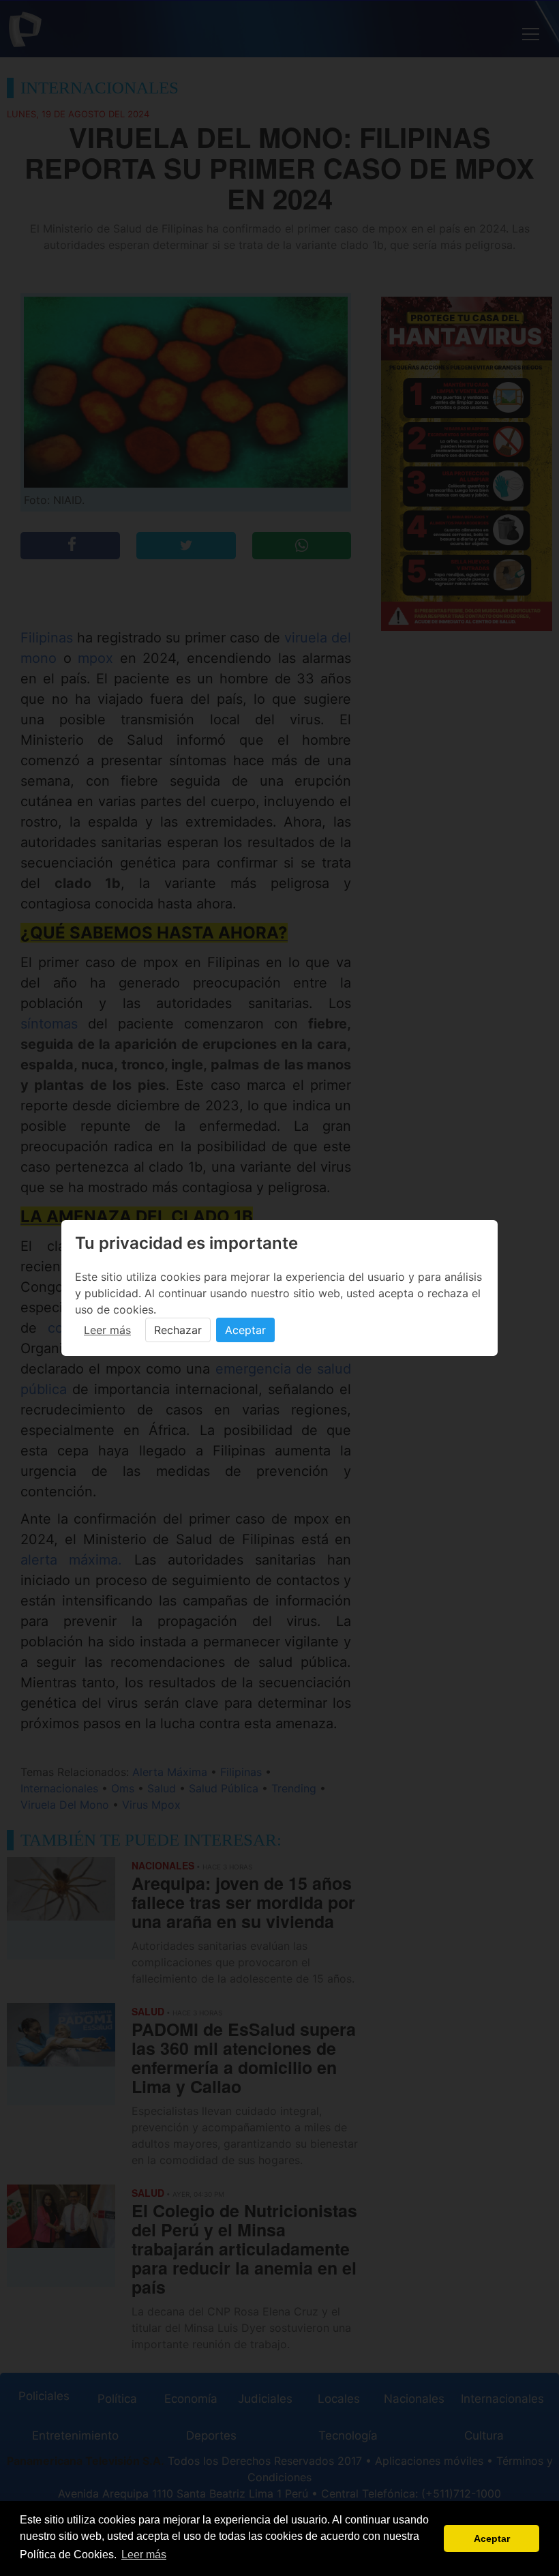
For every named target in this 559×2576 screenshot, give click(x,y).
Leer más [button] (144, 2555)
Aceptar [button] (492, 2538)
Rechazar (178, 1330)
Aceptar (245, 1330)
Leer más (107, 1330)
